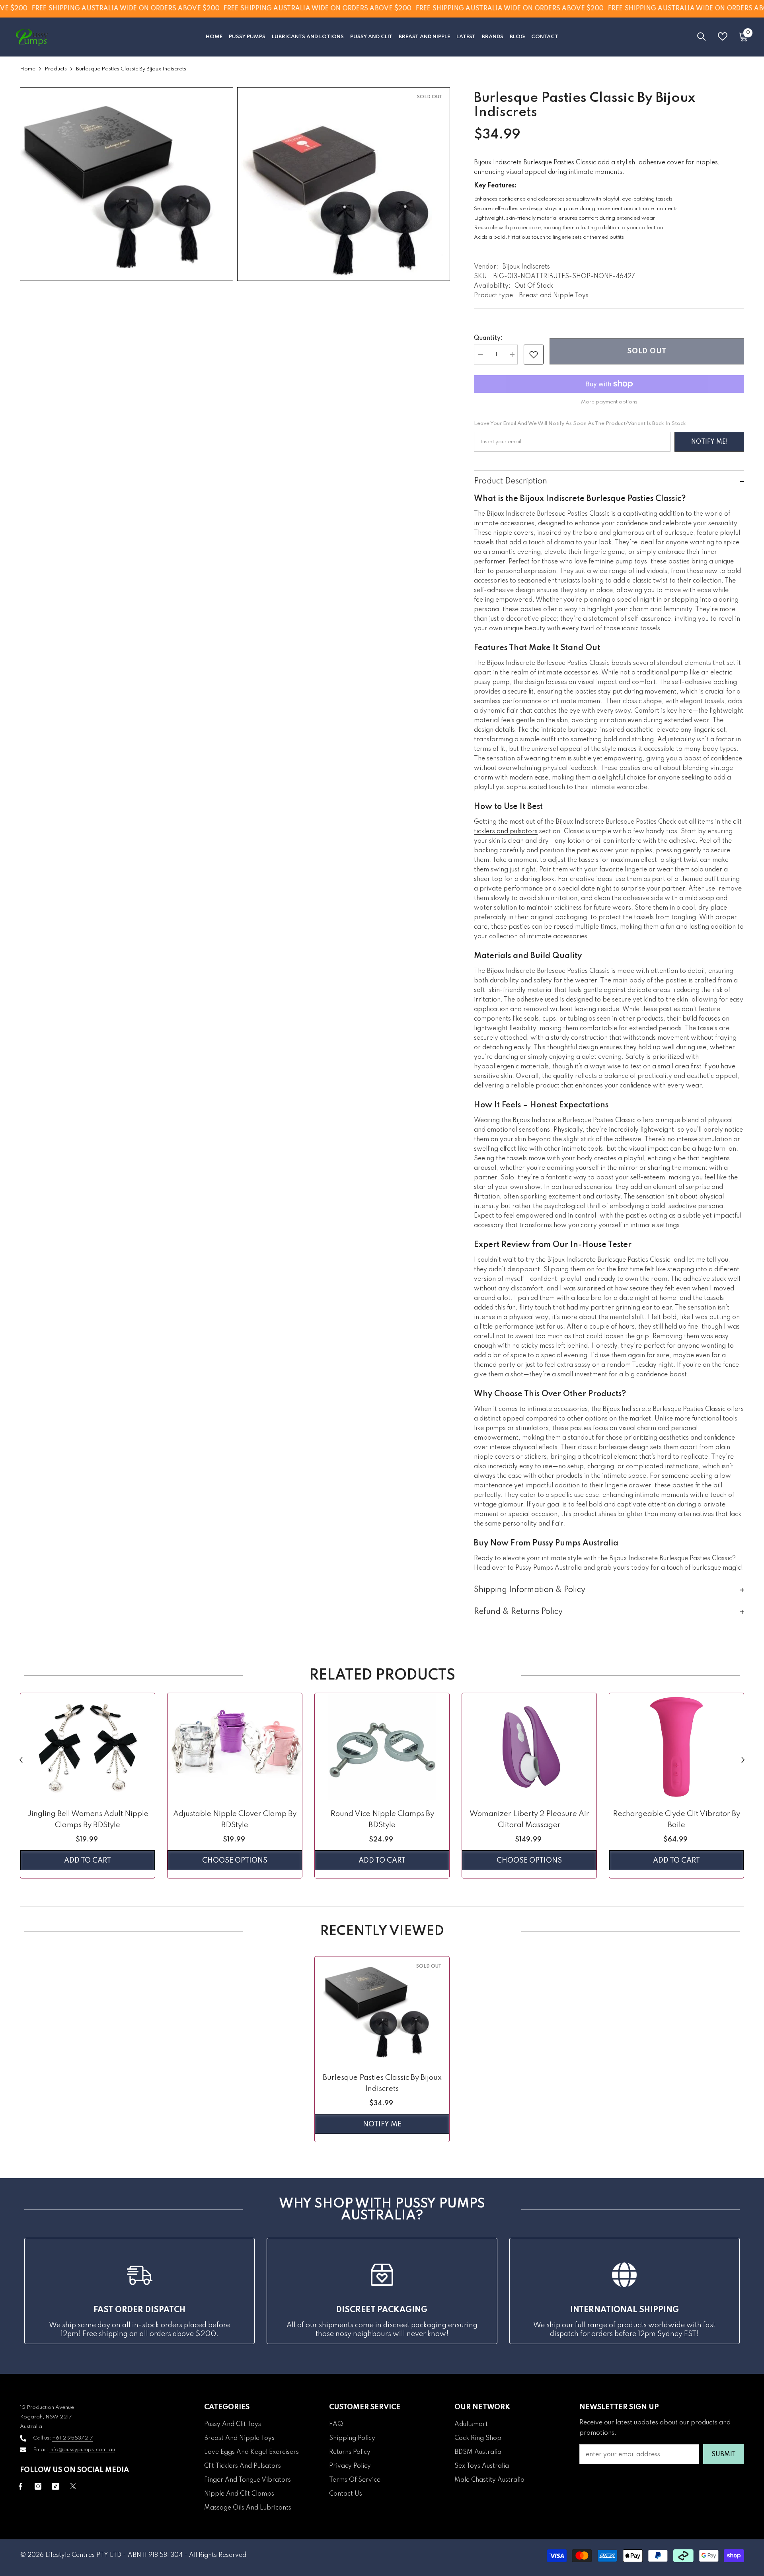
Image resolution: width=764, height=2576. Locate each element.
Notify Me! (709, 442)
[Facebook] (20, 2486)
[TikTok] (56, 2486)
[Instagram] (38, 2486)
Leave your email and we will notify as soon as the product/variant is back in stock (580, 424)
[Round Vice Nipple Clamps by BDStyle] (382, 1747)
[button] (21, 1760)
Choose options (235, 1861)
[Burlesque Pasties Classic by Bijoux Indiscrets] (382, 2010)
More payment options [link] (609, 402)
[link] (534, 355)
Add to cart (88, 1861)
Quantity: (488, 338)
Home (28, 69)
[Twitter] (73, 2486)
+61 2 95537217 (73, 2438)
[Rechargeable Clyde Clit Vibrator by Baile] (676, 1747)
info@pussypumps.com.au (82, 2450)
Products (56, 69)
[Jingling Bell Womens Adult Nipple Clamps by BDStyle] (88, 1747)
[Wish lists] (723, 36)
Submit (724, 2455)
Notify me (382, 2124)
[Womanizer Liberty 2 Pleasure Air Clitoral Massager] (529, 1747)
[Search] (702, 36)
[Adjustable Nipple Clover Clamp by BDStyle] (235, 1747)
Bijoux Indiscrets (526, 267)
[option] (88, 1788)
